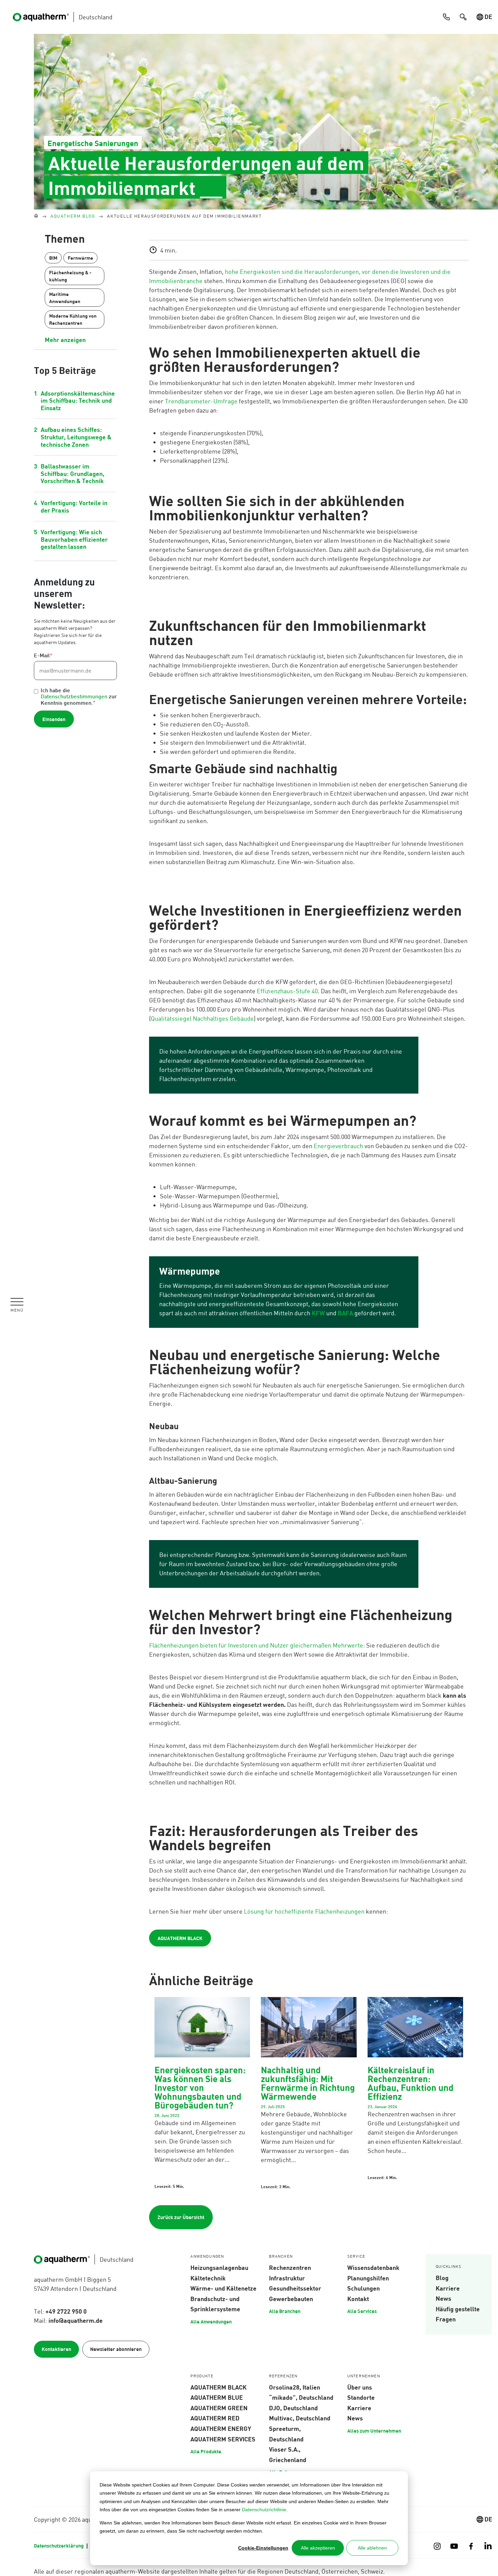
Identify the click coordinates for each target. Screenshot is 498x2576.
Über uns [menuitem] (360, 2387)
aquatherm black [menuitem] (219, 2387)
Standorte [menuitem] (361, 2397)
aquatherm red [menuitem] (215, 2418)
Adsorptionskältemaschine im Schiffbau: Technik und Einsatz (78, 401)
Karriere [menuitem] (448, 2288)
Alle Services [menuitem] (362, 2311)
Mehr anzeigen (65, 340)
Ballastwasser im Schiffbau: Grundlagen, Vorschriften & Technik (72, 473)
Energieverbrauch (338, 1146)
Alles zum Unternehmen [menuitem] (374, 2431)
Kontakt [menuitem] (358, 2299)
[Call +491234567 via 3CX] (446, 17)
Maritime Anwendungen (65, 298)
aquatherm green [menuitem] (219, 2408)
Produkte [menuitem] (202, 2376)
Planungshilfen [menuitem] (368, 2278)
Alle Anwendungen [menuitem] (211, 2321)
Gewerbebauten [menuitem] (291, 2299)
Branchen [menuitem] (281, 2257)
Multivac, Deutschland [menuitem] (300, 2418)
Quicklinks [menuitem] (449, 2267)
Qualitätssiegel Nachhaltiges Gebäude (202, 1018)
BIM (53, 258)
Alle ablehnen (372, 2548)
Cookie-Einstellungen (263, 2548)
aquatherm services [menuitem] (223, 2439)
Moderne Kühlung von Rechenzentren (73, 319)
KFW (318, 1313)
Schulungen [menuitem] (364, 2288)
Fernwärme (80, 258)
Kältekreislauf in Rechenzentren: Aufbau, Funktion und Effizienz (411, 2083)
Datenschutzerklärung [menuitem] (59, 2545)
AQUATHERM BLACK (180, 1938)
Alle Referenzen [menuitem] (287, 2472)
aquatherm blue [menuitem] (217, 2397)
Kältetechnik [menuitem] (208, 2278)
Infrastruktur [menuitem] (287, 2278)
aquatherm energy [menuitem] (221, 2429)
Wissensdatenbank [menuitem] (373, 2268)
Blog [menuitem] (442, 2278)
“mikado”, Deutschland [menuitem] (301, 2397)
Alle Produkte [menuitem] (206, 2451)
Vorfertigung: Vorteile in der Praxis (74, 506)
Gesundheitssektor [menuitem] (295, 2288)
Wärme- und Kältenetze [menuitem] (223, 2288)
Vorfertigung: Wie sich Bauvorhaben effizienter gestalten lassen (74, 539)
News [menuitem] (443, 2298)
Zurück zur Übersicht (181, 2217)
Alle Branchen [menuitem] (285, 2311)
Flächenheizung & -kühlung (70, 276)
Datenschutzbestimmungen (74, 697)
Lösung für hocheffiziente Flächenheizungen (304, 1911)
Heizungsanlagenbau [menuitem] (219, 2268)
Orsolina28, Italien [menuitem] (295, 2387)
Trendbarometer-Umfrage (201, 401)
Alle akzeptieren (318, 2548)
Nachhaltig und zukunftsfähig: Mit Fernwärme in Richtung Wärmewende (308, 2083)
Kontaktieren (56, 2349)
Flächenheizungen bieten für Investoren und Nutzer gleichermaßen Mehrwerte (256, 1645)
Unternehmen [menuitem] (364, 2376)
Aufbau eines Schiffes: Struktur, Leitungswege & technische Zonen (76, 437)
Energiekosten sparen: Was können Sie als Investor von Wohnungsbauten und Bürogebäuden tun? (200, 2087)
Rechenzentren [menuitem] (290, 2268)
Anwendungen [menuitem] (207, 2257)
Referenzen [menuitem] (283, 2376)
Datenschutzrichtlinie (264, 2510)
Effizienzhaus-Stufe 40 (287, 991)
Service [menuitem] (356, 2257)
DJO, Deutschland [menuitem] (293, 2408)
